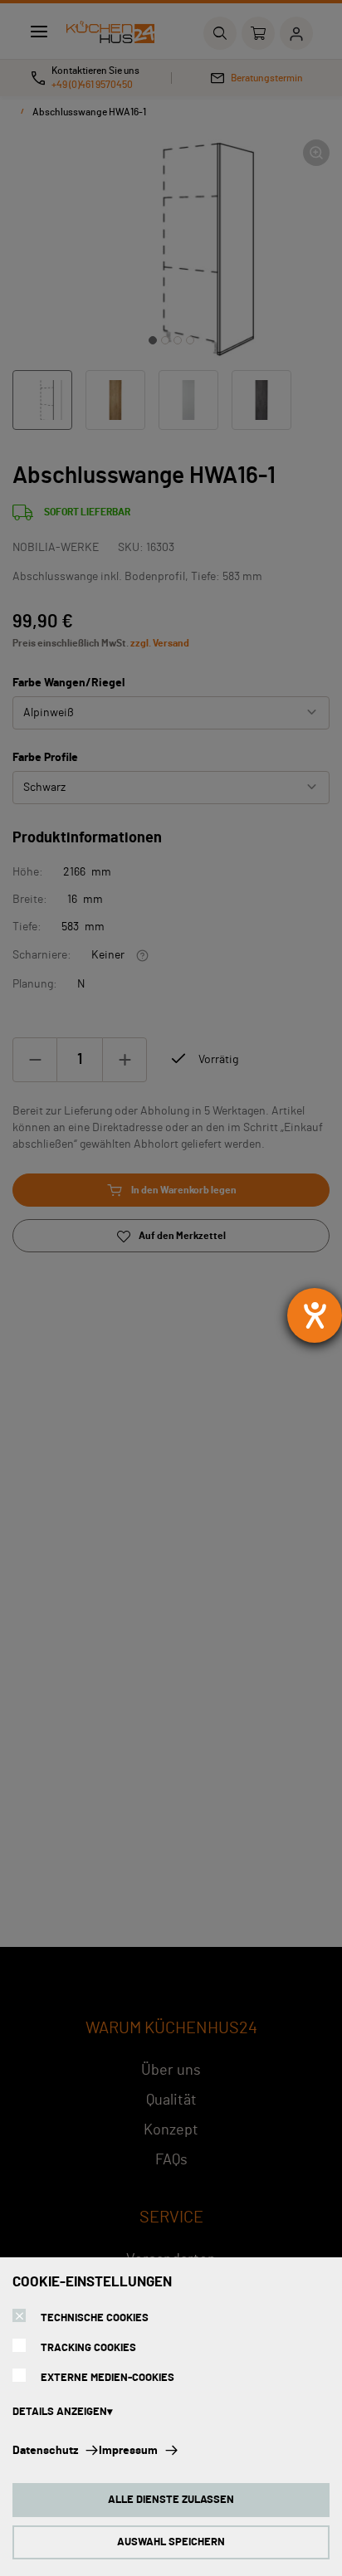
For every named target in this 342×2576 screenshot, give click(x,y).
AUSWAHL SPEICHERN (171, 2542)
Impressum (128, 2451)
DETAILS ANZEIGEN (60, 2412)
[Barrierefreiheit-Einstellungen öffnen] (315, 1315)
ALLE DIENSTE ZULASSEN (171, 2500)
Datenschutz (45, 2451)
